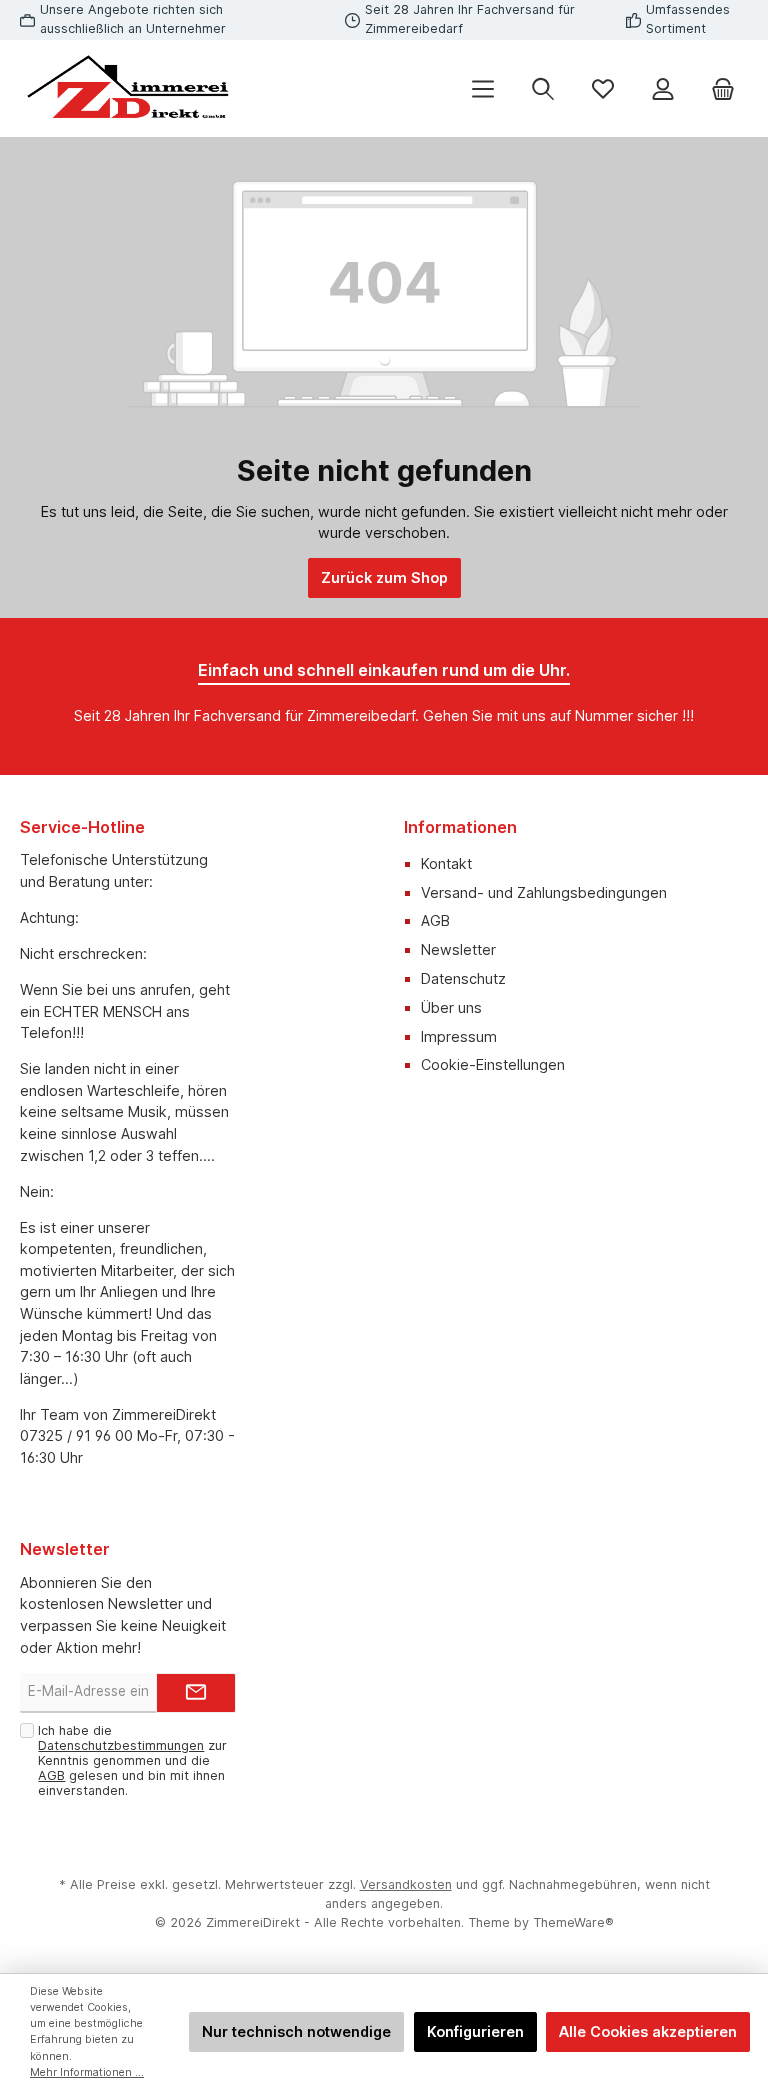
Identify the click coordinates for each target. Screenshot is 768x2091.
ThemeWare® (573, 1922)
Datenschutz (463, 978)
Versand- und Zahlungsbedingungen (544, 892)
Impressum (459, 1036)
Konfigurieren (475, 2031)
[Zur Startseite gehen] (130, 88)
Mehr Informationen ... (87, 2072)
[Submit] (196, 1693)
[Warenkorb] (723, 88)
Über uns (451, 1007)
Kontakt (446, 863)
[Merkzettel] (603, 88)
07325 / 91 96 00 (76, 1435)
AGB (435, 920)
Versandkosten (406, 1884)
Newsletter (458, 949)
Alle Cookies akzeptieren (648, 2031)
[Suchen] (543, 88)
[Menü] (483, 88)
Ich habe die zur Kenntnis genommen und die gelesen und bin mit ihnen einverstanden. (132, 1760)
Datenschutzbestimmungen (121, 1745)
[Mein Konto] (663, 88)
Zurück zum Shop (384, 577)
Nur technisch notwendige (296, 2031)
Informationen (460, 827)
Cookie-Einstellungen (493, 1064)
